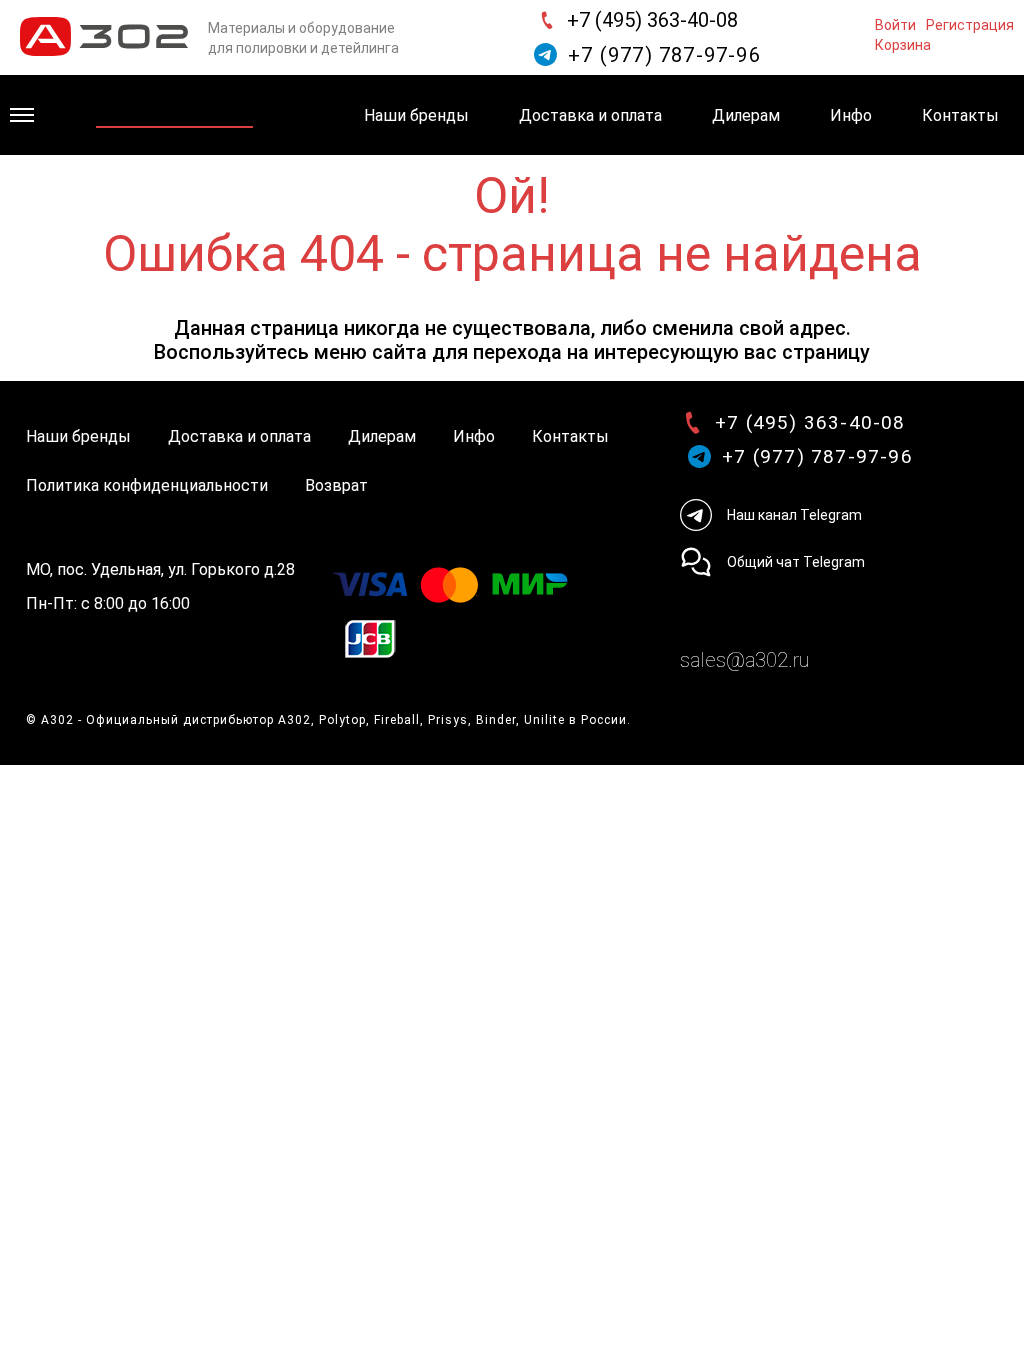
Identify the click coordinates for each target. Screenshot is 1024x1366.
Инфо (851, 115)
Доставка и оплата (590, 115)
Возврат (336, 485)
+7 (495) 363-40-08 (652, 20)
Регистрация (970, 23)
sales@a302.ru (744, 660)
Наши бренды (416, 115)
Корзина (903, 43)
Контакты (960, 115)
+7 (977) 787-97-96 (664, 55)
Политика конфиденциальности (147, 485)
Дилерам (746, 115)
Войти (895, 23)
